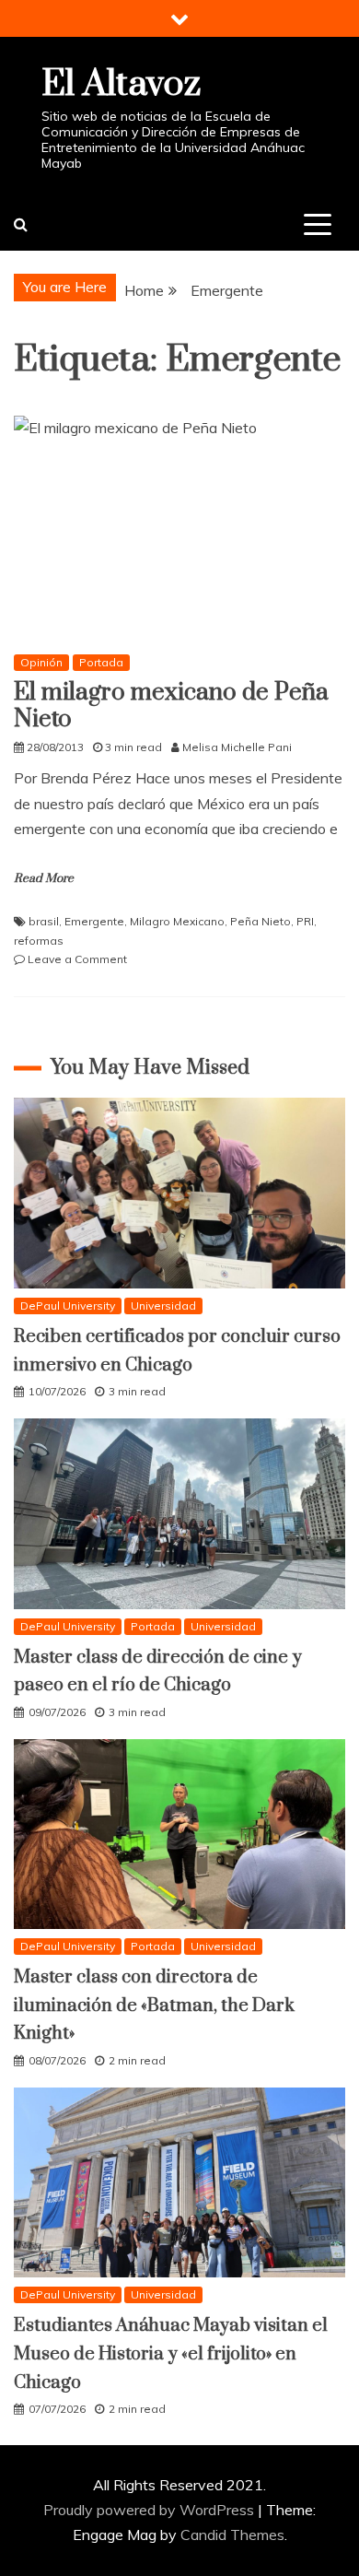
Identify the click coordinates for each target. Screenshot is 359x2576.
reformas (39, 941)
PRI (305, 921)
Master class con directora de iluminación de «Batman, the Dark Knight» (154, 2006)
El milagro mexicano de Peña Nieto (171, 706)
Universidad (163, 1306)
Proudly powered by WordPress (151, 2510)
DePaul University (68, 1306)
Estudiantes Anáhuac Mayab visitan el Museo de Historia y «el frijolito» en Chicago (171, 2354)
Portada (101, 662)
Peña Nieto (261, 921)
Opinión (41, 662)
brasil (44, 921)
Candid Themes (232, 2535)
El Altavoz (121, 84)
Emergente (94, 921)
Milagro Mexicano (177, 921)
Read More (44, 878)
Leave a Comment (77, 959)
